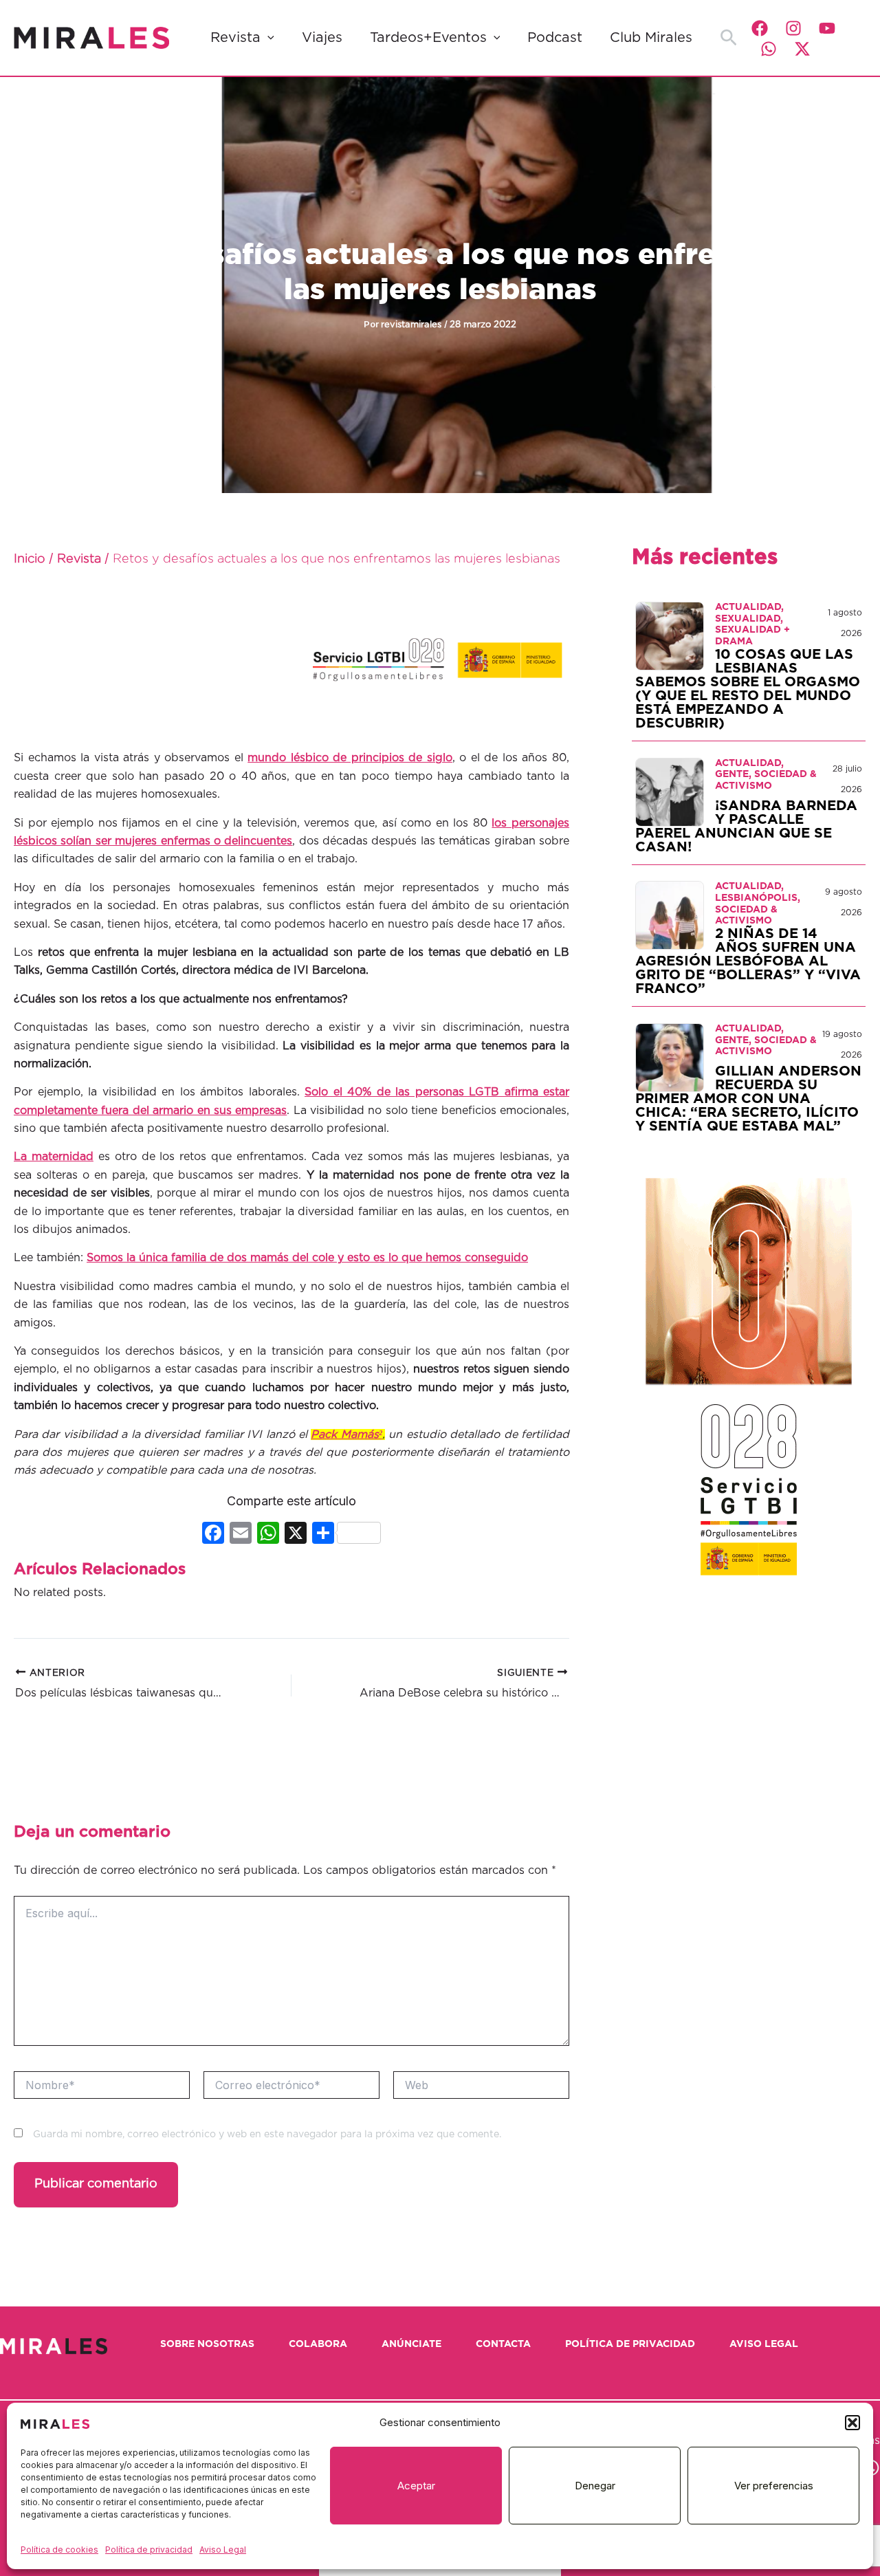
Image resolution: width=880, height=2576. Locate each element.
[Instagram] (793, 28)
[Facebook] (760, 28)
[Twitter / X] (802, 49)
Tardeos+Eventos (428, 38)
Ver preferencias (774, 2486)
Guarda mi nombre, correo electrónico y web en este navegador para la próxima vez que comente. (267, 2135)
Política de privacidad (149, 2550)
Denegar (595, 2486)
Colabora (318, 2344)
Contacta (503, 2344)
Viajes (322, 38)
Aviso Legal (223, 2550)
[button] (852, 2423)
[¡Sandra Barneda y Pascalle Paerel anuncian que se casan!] (670, 792)
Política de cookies (59, 2550)
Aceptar (416, 2486)
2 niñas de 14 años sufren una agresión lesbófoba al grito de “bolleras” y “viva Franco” (748, 961)
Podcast (555, 38)
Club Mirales (651, 38)
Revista (235, 38)
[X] (296, 1535)
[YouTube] (827, 28)
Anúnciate (411, 2344)
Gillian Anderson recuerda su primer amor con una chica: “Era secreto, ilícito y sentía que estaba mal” (748, 1099)
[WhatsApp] (769, 49)
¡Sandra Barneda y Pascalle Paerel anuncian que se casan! (746, 827)
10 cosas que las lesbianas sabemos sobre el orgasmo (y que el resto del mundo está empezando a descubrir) (748, 689)
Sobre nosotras (207, 2344)
